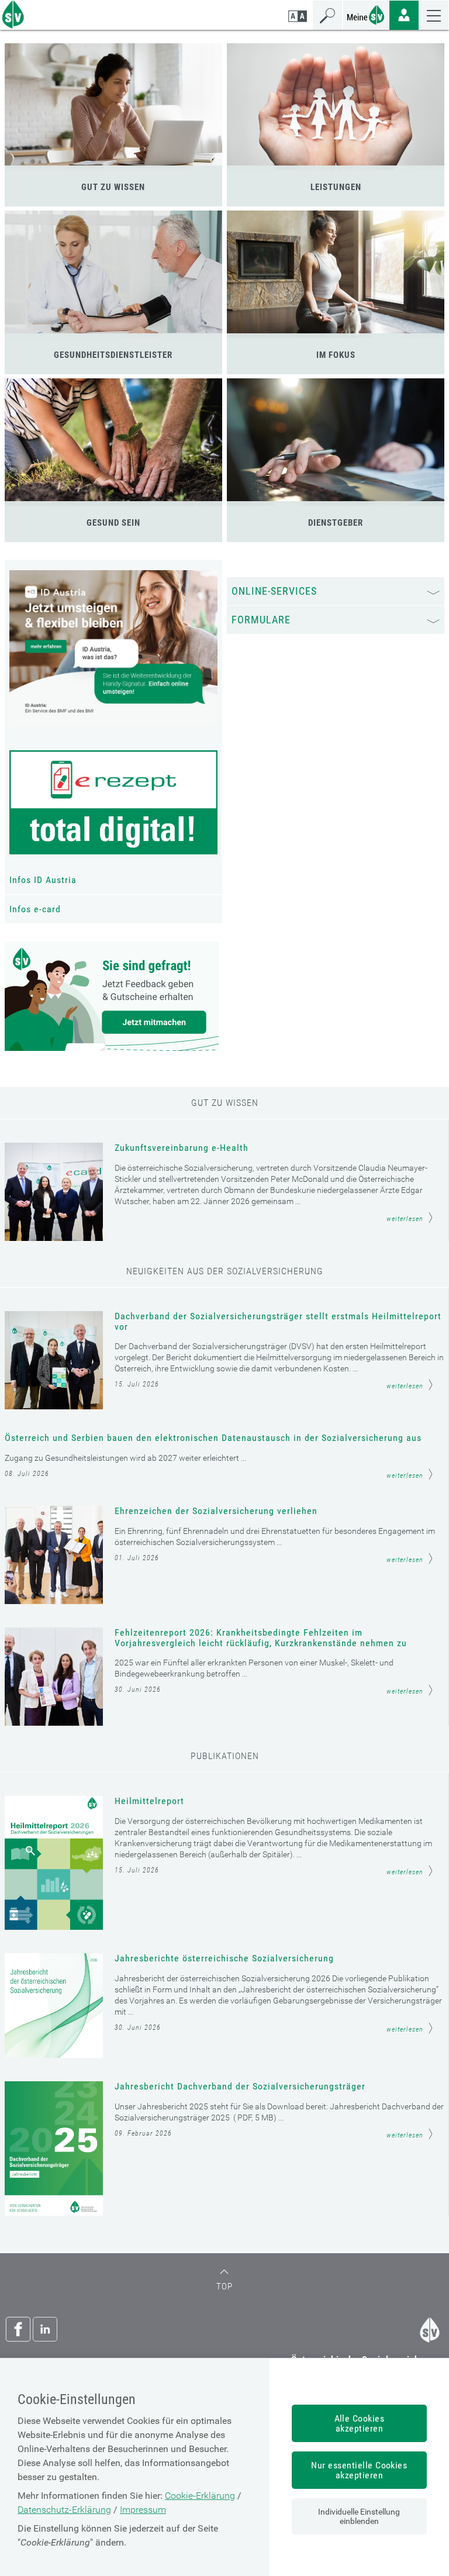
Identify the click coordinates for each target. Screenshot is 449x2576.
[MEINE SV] (366, 14)
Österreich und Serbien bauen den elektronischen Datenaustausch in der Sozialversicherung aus (213, 1438)
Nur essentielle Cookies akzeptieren (359, 2470)
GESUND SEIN (113, 523)
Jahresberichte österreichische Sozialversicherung (224, 1958)
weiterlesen (405, 1219)
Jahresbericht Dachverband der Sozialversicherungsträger (240, 2087)
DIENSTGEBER (336, 523)
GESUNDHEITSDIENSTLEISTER (113, 355)
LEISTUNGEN (336, 187)
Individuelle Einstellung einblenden (359, 2516)
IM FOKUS (336, 355)
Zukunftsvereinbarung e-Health (182, 1148)
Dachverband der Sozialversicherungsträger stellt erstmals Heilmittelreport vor (278, 1322)
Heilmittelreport (149, 1801)
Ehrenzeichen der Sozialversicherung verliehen (216, 1511)
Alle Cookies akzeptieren (360, 2423)
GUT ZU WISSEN (113, 187)
